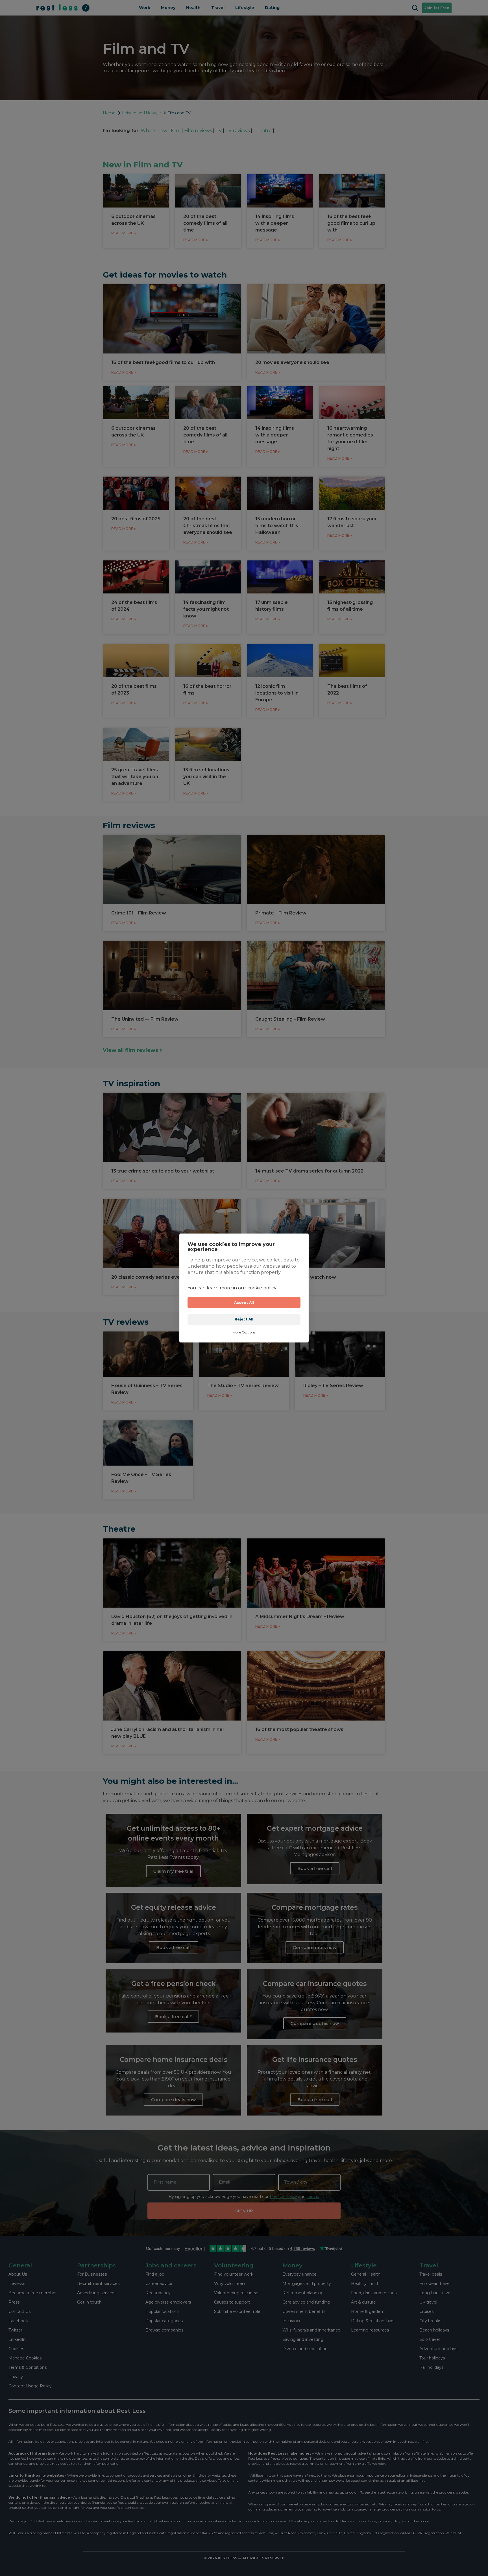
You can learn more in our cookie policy (232, 1288)
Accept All (244, 1303)
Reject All (244, 1319)
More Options (244, 1332)
